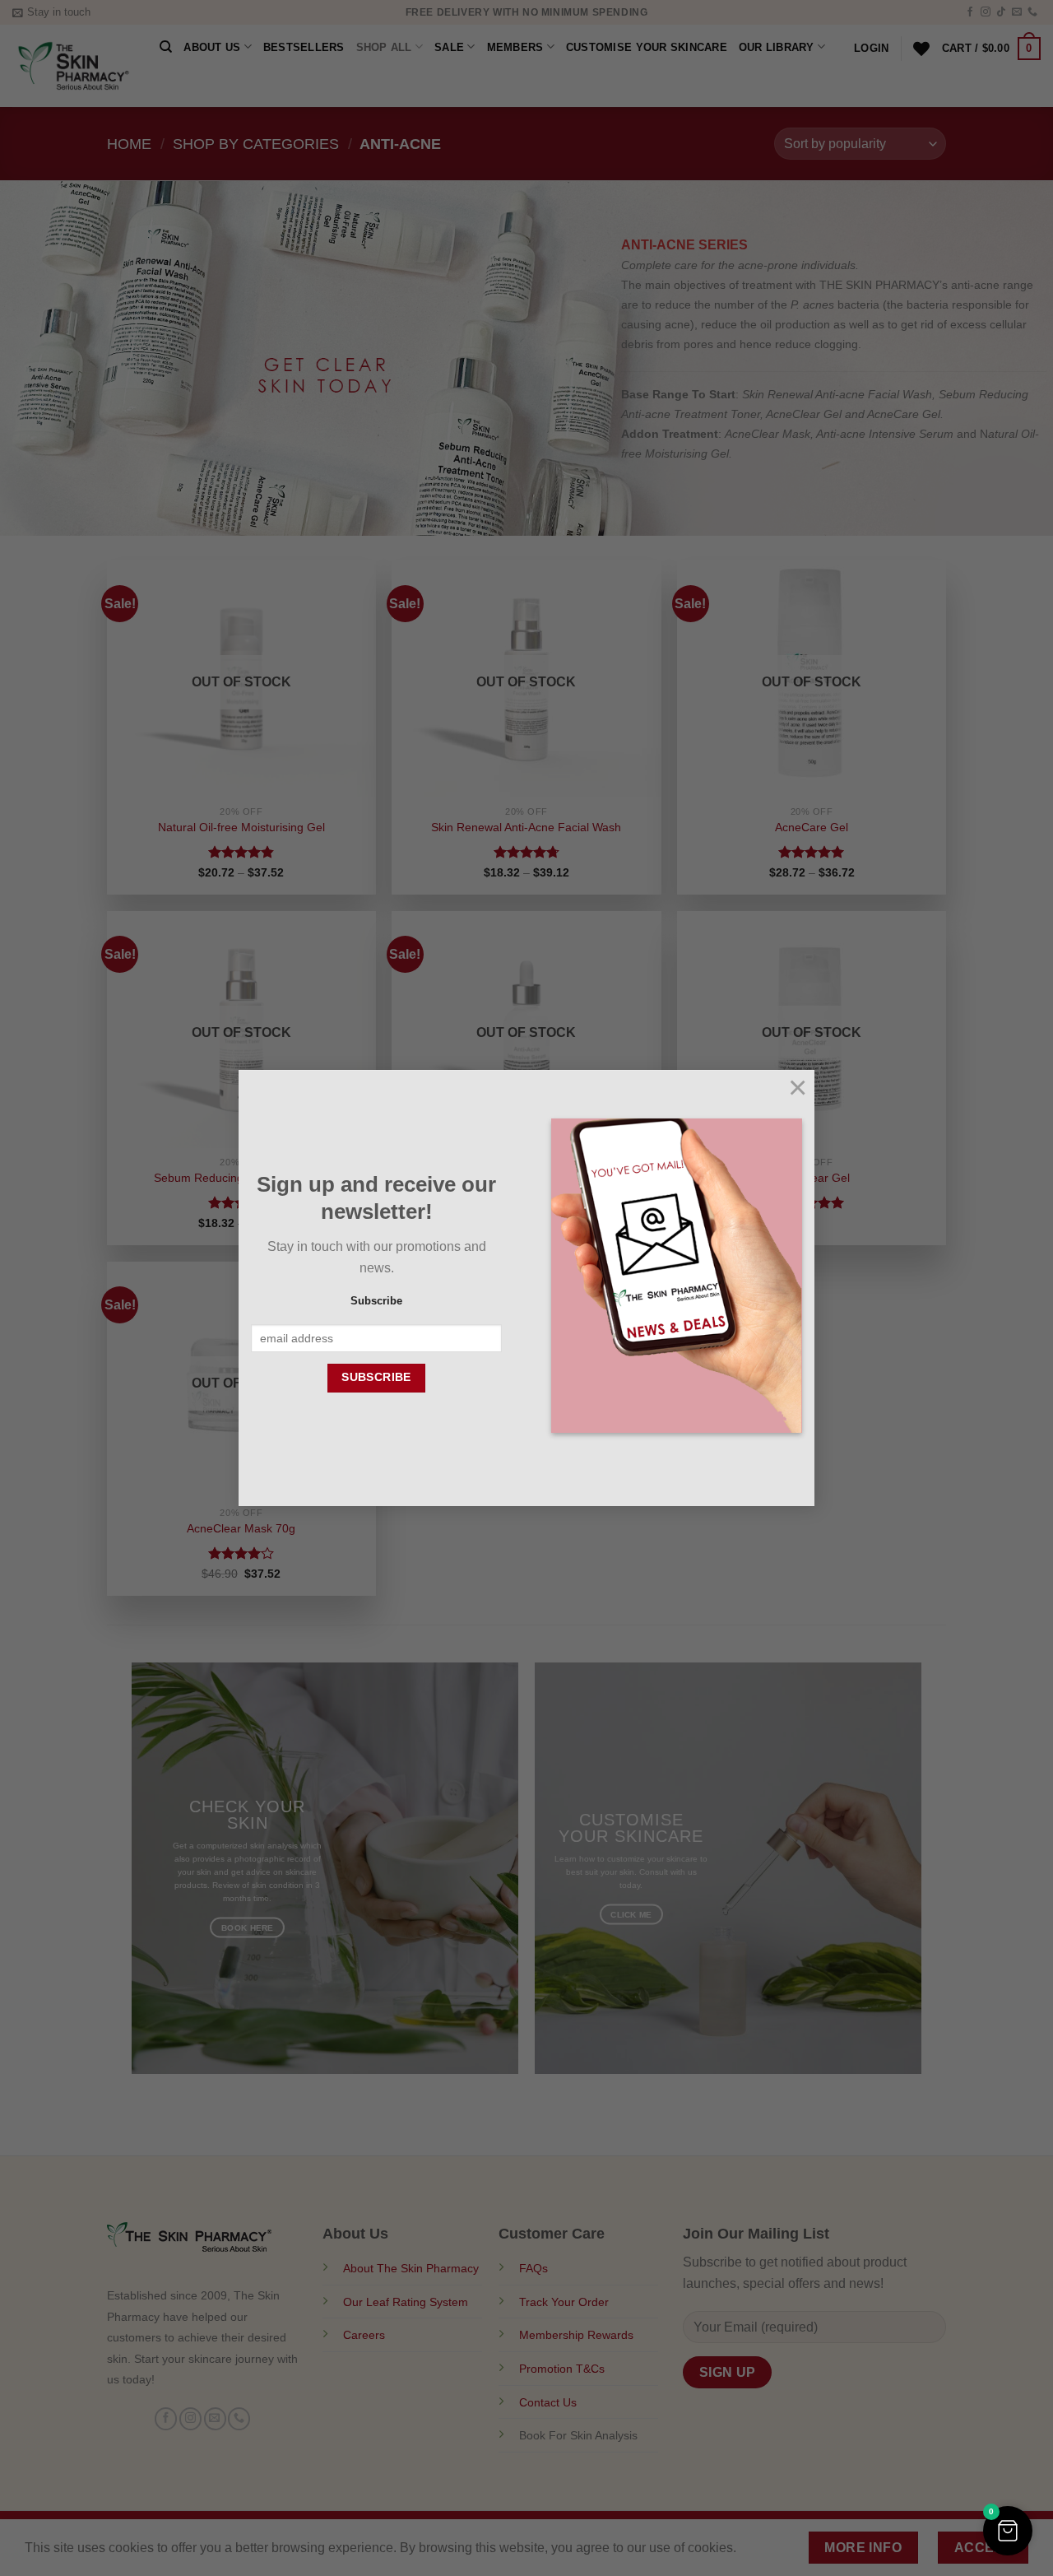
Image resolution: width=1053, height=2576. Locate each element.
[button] (1008, 2531)
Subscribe (376, 1301)
